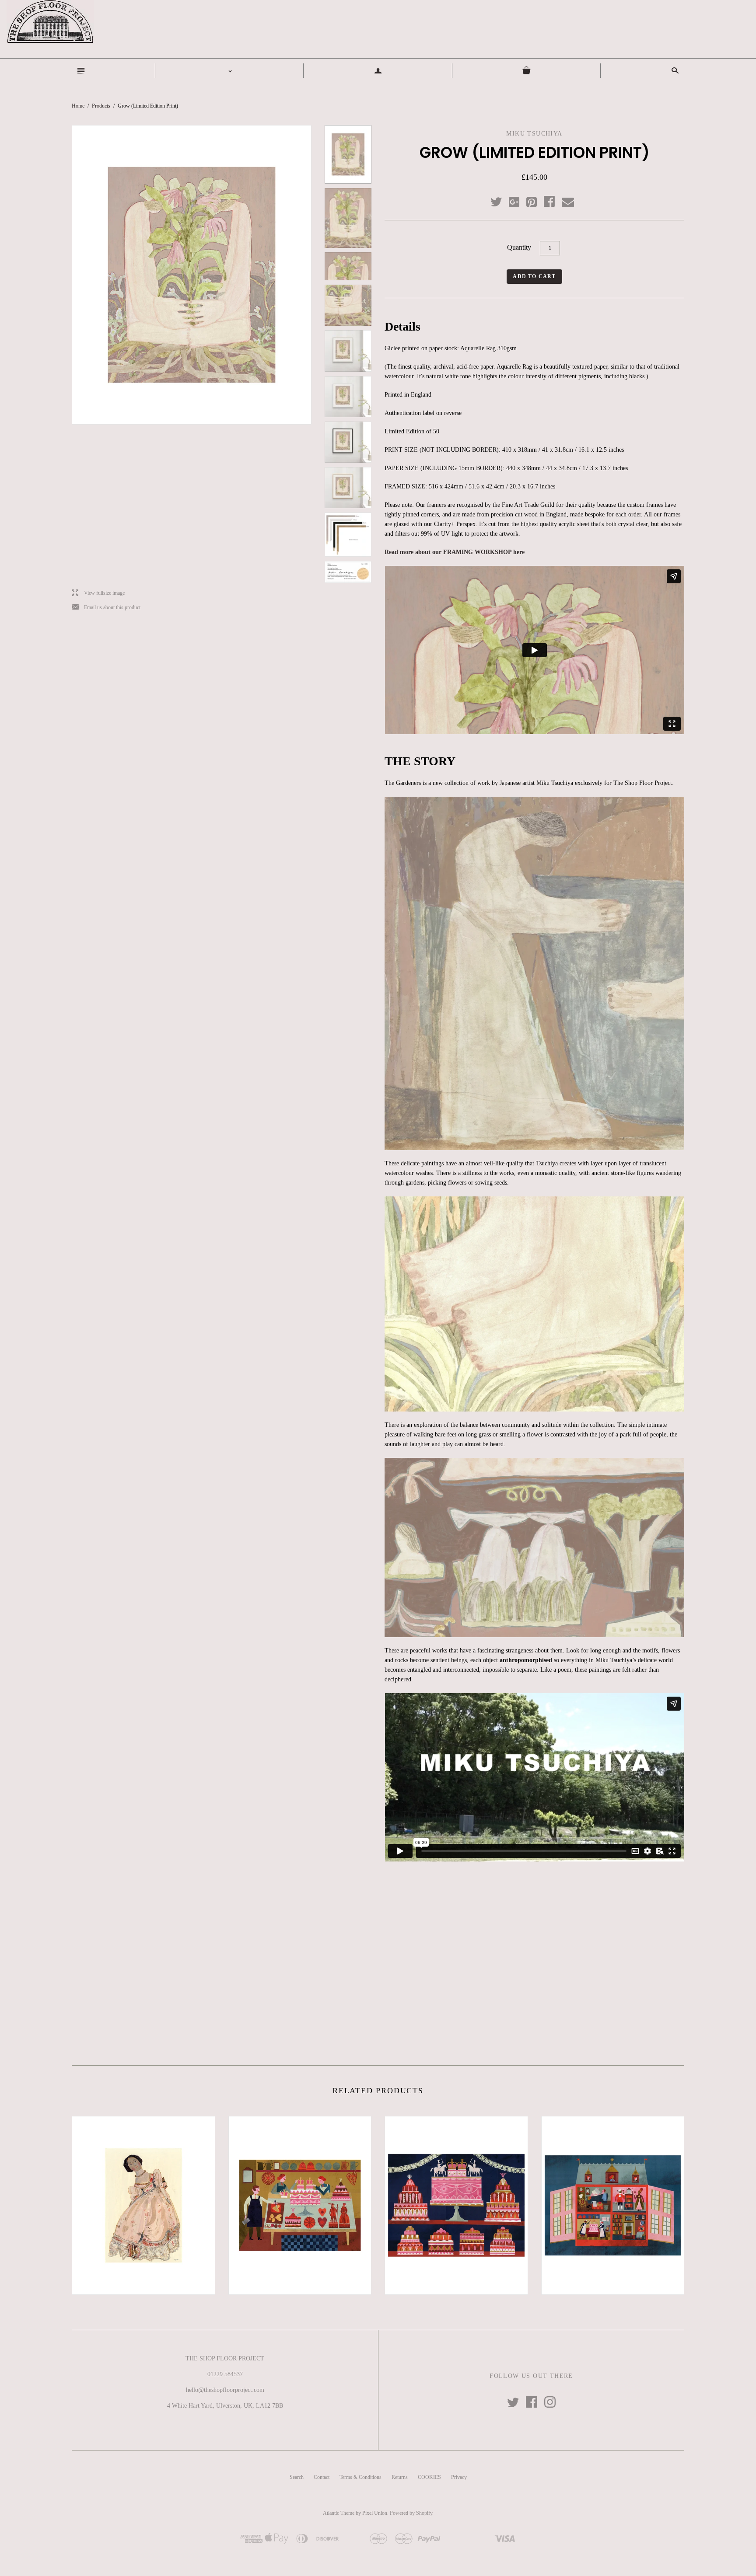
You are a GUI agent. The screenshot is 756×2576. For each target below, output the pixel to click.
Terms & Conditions (360, 2477)
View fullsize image (98, 593)
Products (101, 106)
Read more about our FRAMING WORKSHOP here (455, 552)
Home (78, 106)
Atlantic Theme (339, 2513)
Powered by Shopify (411, 2513)
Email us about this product (106, 608)
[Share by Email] (567, 202)
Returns (400, 2477)
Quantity (519, 247)
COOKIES (429, 2477)
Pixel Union (375, 2513)
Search (297, 2477)
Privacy (459, 2477)
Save (536, 200)
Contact (322, 2477)
